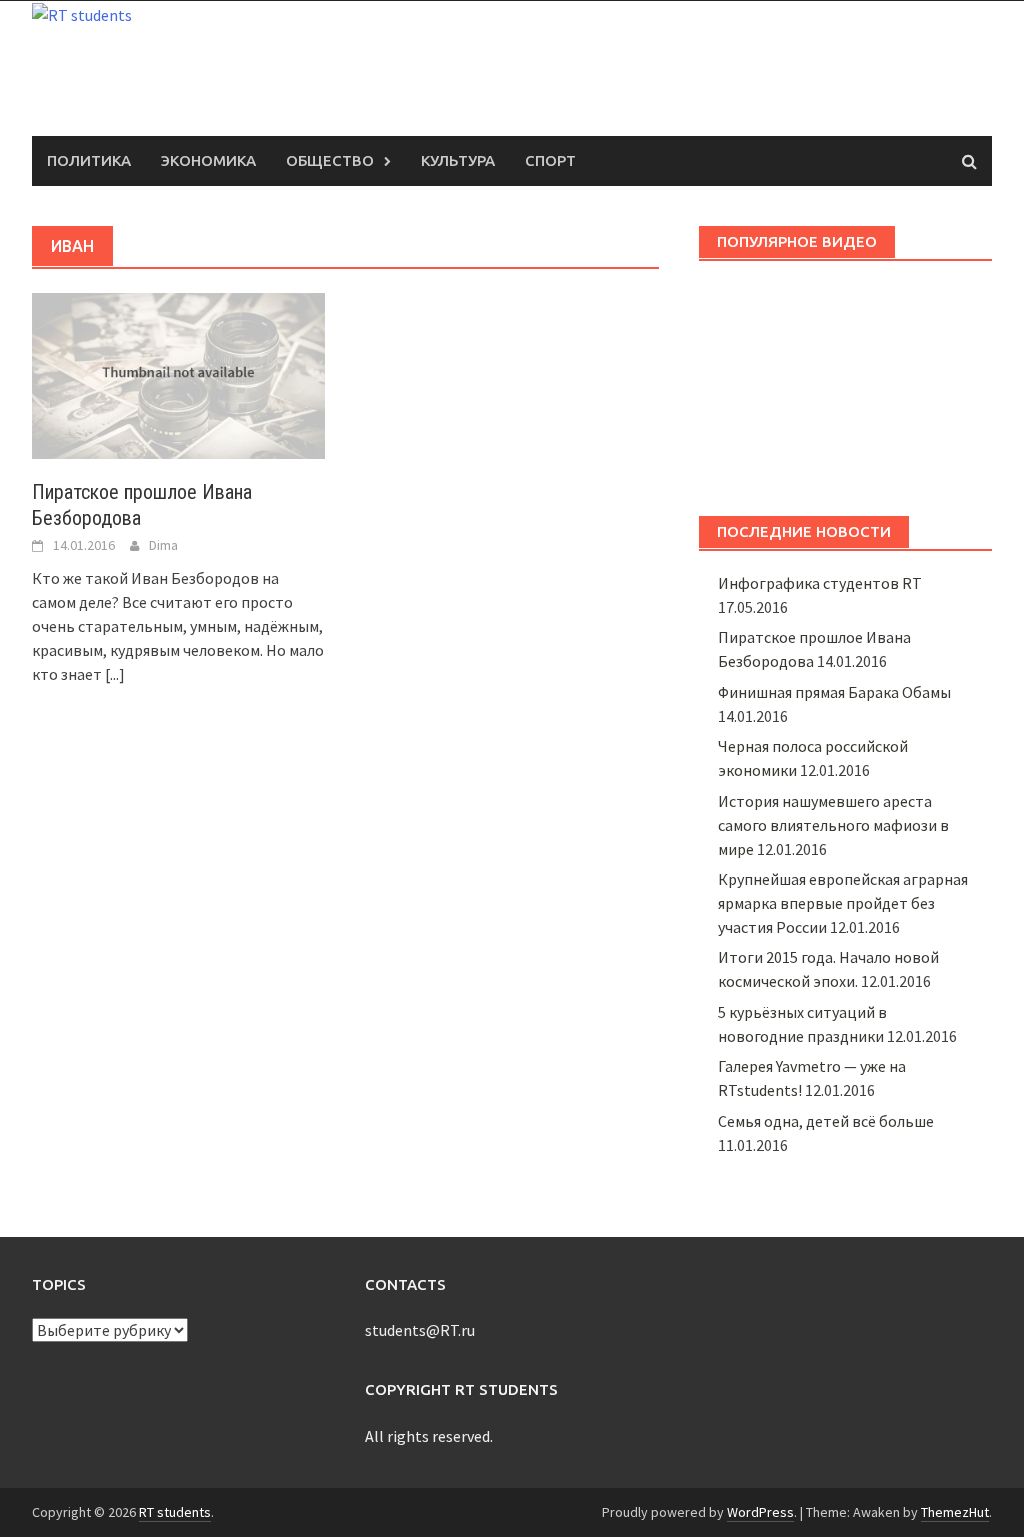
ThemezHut (955, 1512)
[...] (115, 674)
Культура (458, 160)
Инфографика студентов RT (820, 583)
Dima (163, 545)
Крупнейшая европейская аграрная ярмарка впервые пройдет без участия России (843, 903)
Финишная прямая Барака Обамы (834, 692)
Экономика (208, 160)
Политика (89, 160)
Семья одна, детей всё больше (826, 1121)
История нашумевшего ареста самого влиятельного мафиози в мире (833, 825)
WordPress (760, 1512)
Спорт (550, 160)
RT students (175, 1512)
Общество (330, 160)
